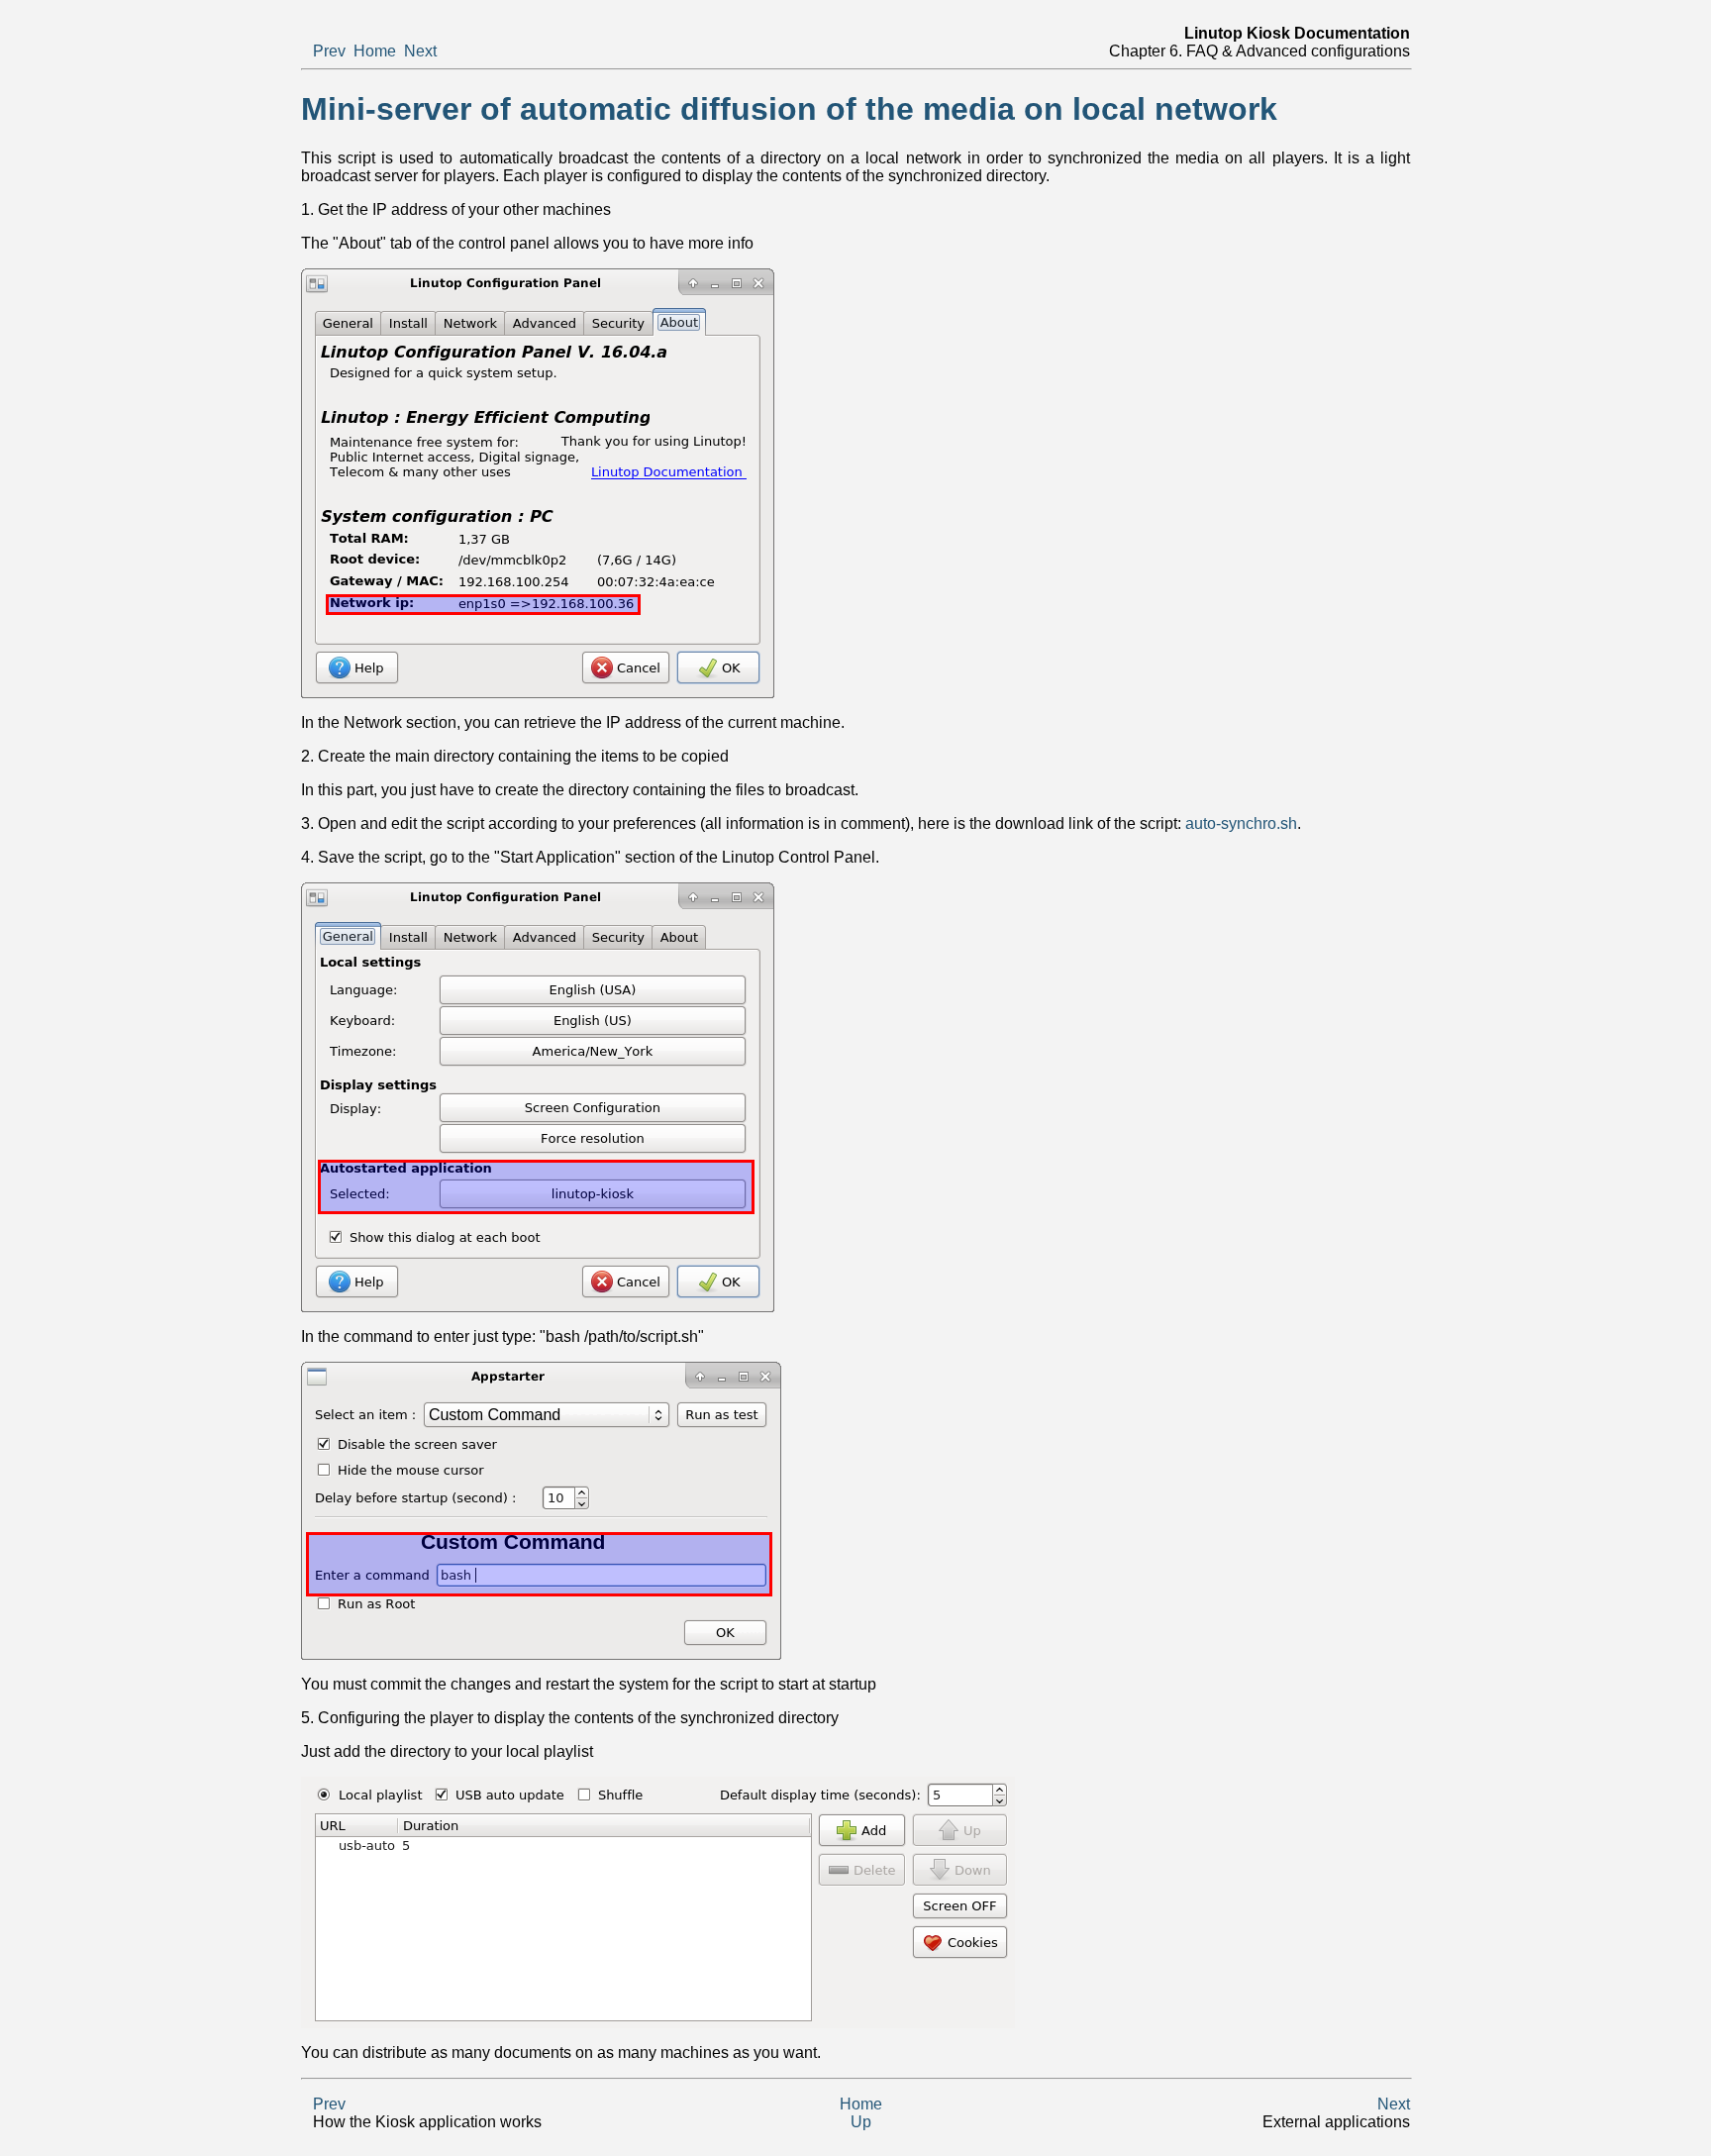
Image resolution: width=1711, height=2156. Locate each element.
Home (375, 51)
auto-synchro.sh (1241, 823)
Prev (329, 51)
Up (861, 2122)
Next (420, 51)
